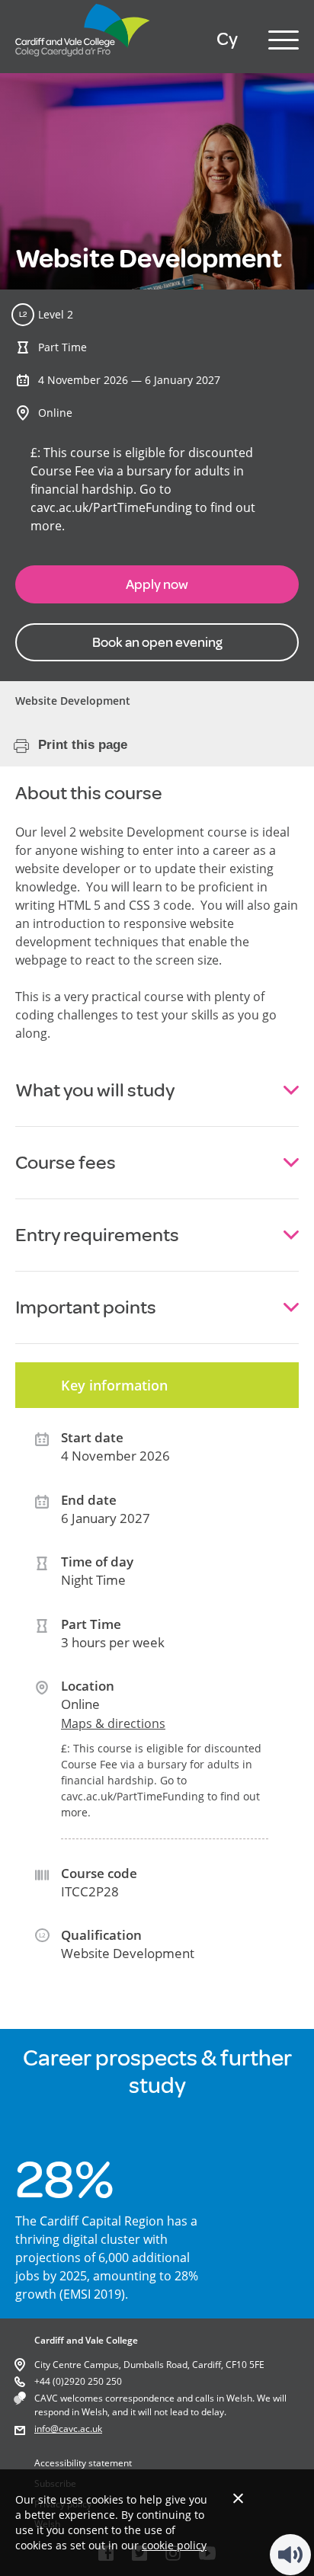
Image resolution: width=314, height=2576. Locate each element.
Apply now (157, 584)
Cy (227, 39)
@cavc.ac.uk (76, 2429)
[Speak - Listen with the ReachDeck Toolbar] (290, 2555)
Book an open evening (157, 642)
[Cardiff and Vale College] (83, 60)
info (42, 2429)
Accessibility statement (83, 2463)
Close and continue (238, 2498)
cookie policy (174, 2545)
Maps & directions (113, 1723)
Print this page (83, 745)
